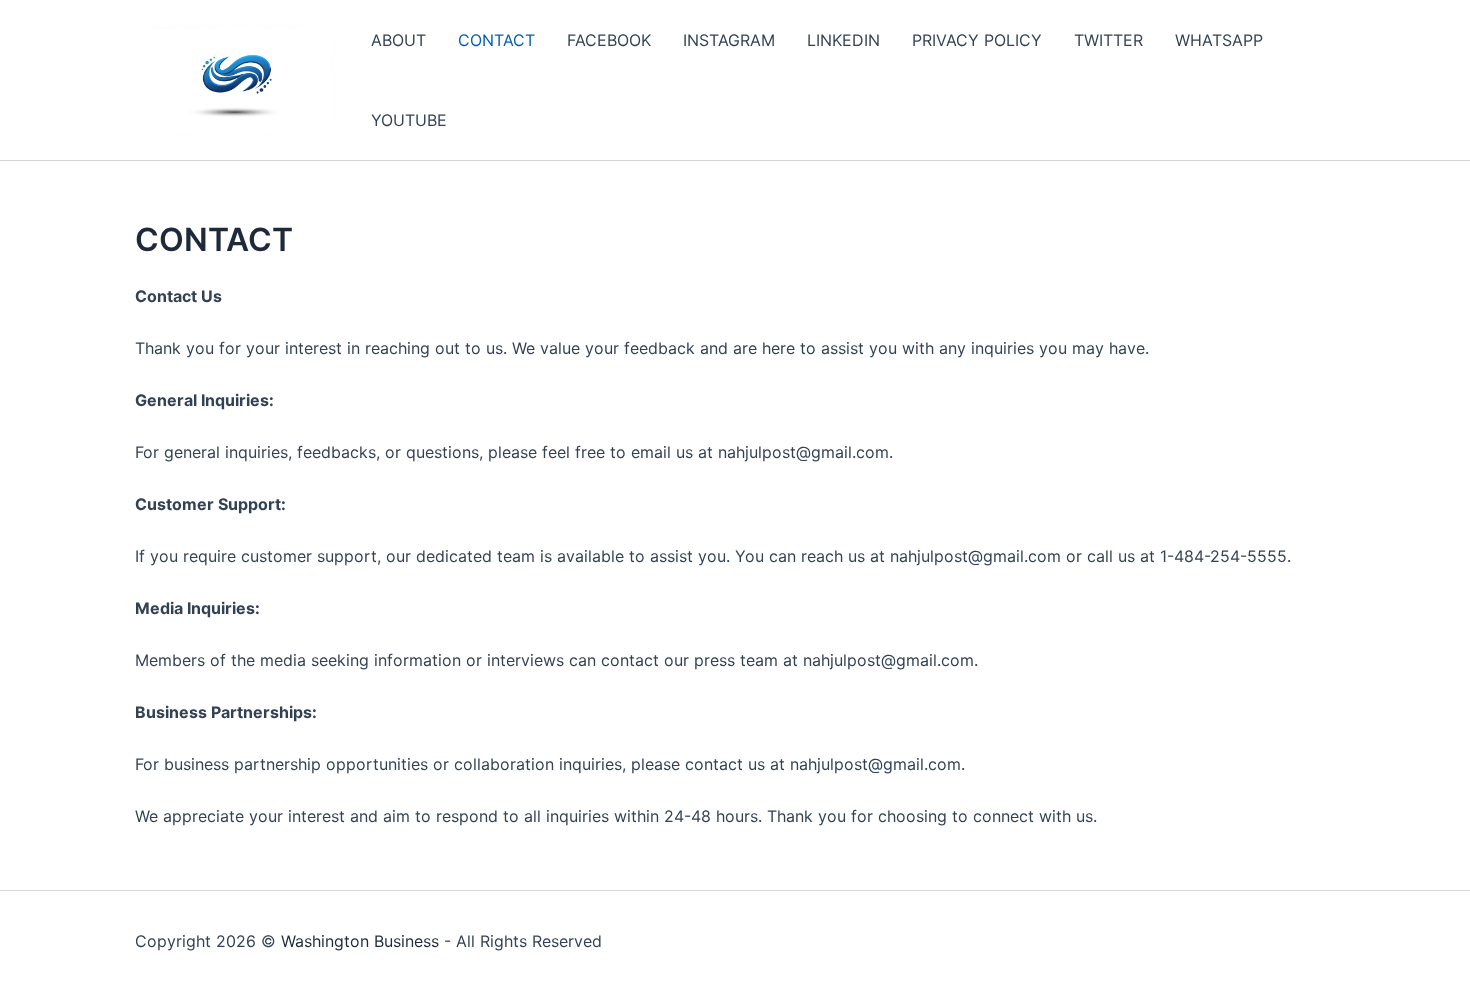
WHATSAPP (1219, 40)
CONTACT (496, 40)
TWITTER (1108, 40)
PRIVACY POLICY (977, 40)
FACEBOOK (609, 40)
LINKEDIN (843, 40)
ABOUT (398, 40)
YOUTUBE (409, 120)
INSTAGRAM (729, 40)
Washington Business (360, 941)
